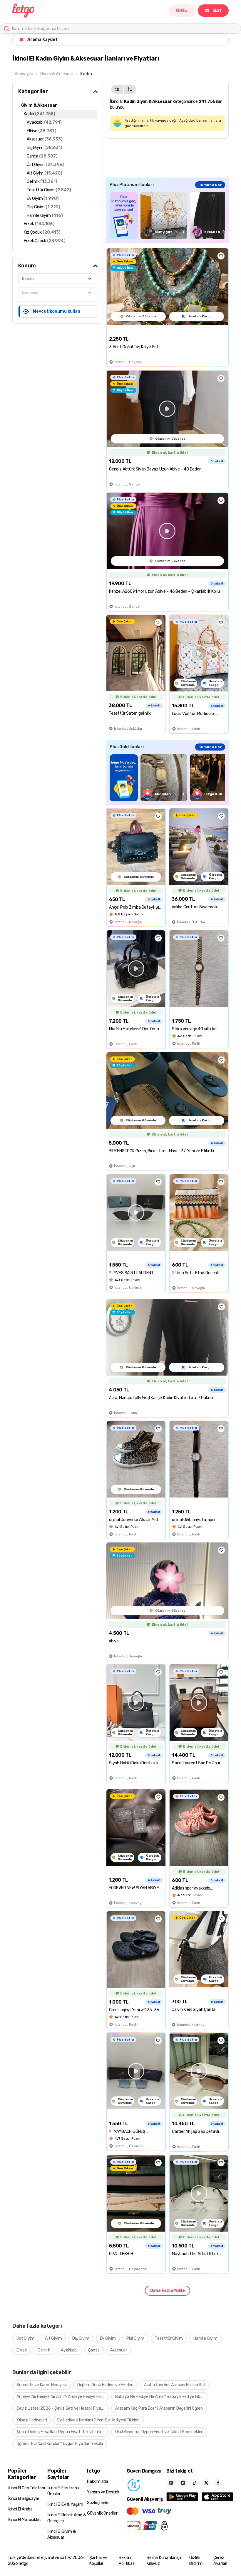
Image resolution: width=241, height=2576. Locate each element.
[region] (167, 216)
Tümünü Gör (210, 185)
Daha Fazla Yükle (168, 2291)
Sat (217, 10)
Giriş (182, 10)
